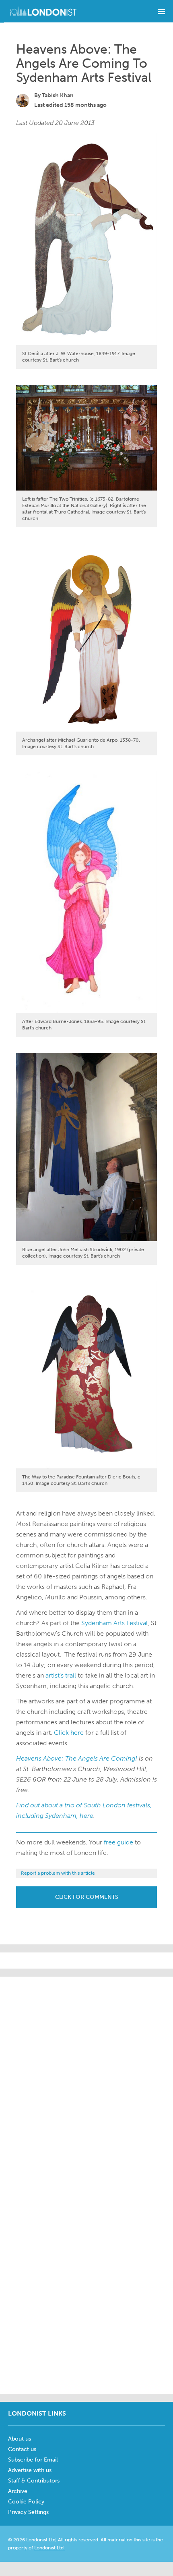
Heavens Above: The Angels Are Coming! (77, 1758)
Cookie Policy (26, 2502)
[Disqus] (86, 2285)
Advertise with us (30, 2470)
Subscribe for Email (33, 2460)
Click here (69, 1733)
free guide (118, 1842)
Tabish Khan (58, 95)
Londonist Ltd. (49, 2548)
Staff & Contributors (34, 2481)
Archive (18, 2491)
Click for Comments (87, 1897)
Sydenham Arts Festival (114, 1623)
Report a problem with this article (58, 1873)
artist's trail (62, 1675)
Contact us (22, 2449)
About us (20, 2439)
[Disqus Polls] (86, 2077)
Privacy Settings (28, 2512)
